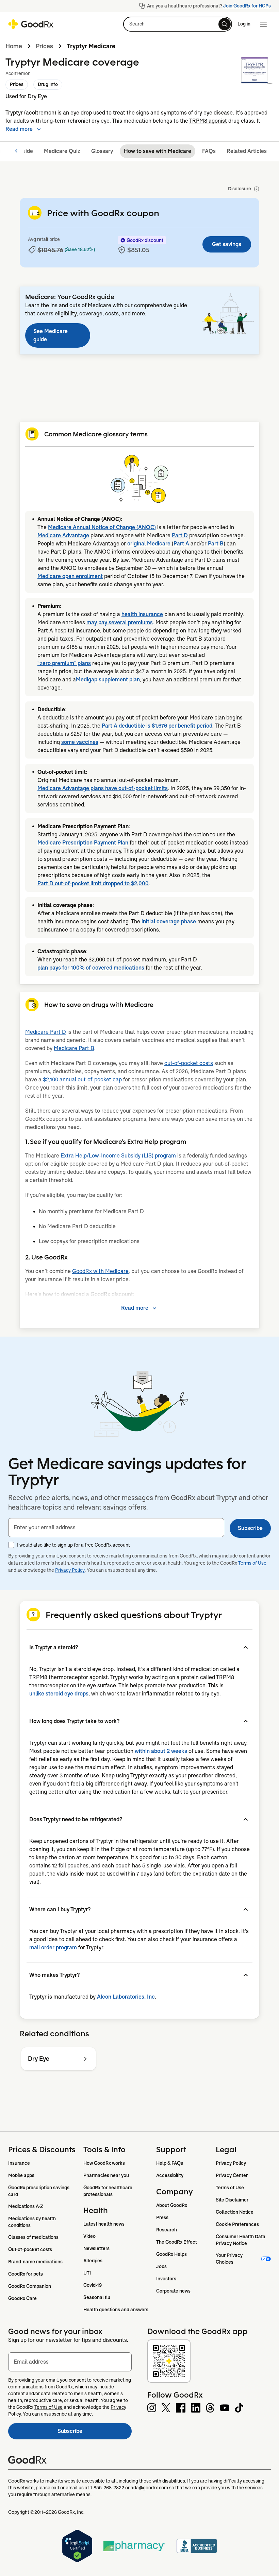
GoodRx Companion (30, 2286)
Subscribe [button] (250, 1528)
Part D (180, 535)
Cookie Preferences (237, 2224)
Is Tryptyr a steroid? (54, 1647)
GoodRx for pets (26, 2274)
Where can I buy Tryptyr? (60, 1909)
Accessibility (170, 2175)
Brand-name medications (35, 2262)
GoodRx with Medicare (100, 1271)
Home (14, 46)
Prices (44, 46)
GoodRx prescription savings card (39, 2191)
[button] (178, 24)
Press (162, 2217)
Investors (166, 2279)
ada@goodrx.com (149, 2488)
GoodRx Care (22, 2298)
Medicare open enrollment (70, 576)
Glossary (102, 151)
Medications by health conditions (32, 2222)
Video (89, 2236)
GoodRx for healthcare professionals (108, 2191)
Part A (181, 544)
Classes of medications (33, 2237)
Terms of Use (252, 1563)
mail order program (53, 1947)
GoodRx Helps (171, 2254)
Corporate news (173, 2291)
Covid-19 (93, 2285)
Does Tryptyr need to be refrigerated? (76, 1819)
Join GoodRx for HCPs (247, 6)
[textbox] (116, 1528)
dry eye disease (214, 113)
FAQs (209, 151)
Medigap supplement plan (108, 680)
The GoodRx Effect (177, 2242)
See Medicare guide (51, 335)
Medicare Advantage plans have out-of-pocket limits (103, 788)
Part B (216, 544)
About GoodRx (172, 2205)
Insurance (19, 2163)
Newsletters (96, 2248)
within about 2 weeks (161, 1751)
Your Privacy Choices (230, 2259)
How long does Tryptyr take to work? (74, 1721)
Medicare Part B (74, 1048)
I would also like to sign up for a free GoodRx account (73, 1545)
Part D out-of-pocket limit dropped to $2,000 (93, 883)
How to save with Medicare (158, 151)
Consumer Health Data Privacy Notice (241, 2240)
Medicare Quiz (62, 151)
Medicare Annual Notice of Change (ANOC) (102, 527)
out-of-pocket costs (189, 1063)
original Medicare (149, 544)
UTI (87, 2273)
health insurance (142, 614)
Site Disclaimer (232, 2200)
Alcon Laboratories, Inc (126, 1997)
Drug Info (48, 84)
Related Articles (247, 151)
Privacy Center (232, 2175)
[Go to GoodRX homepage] (31, 24)
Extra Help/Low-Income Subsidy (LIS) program (118, 1156)
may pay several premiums (120, 622)
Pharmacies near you (106, 2175)
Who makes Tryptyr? (54, 1975)
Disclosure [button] (240, 189)
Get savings (227, 244)
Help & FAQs (170, 2163)
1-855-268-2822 (107, 2488)
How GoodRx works (104, 2163)
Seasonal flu (97, 2297)
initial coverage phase (169, 921)
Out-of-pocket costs (30, 2249)
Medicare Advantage (63, 535)
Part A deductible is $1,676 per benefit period (157, 726)
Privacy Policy (70, 1570)
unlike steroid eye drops (59, 1694)
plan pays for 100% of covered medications (91, 968)
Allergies (93, 2261)
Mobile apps (21, 2175)
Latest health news (104, 2224)
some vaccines (80, 742)
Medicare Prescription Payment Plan (83, 843)
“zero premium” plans (64, 663)
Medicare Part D (46, 1032)
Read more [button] (19, 129)
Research (167, 2230)
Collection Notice (235, 2212)
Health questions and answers (116, 2310)
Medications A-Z (26, 2206)
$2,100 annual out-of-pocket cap (82, 1080)
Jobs (161, 2266)
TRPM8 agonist (208, 121)
